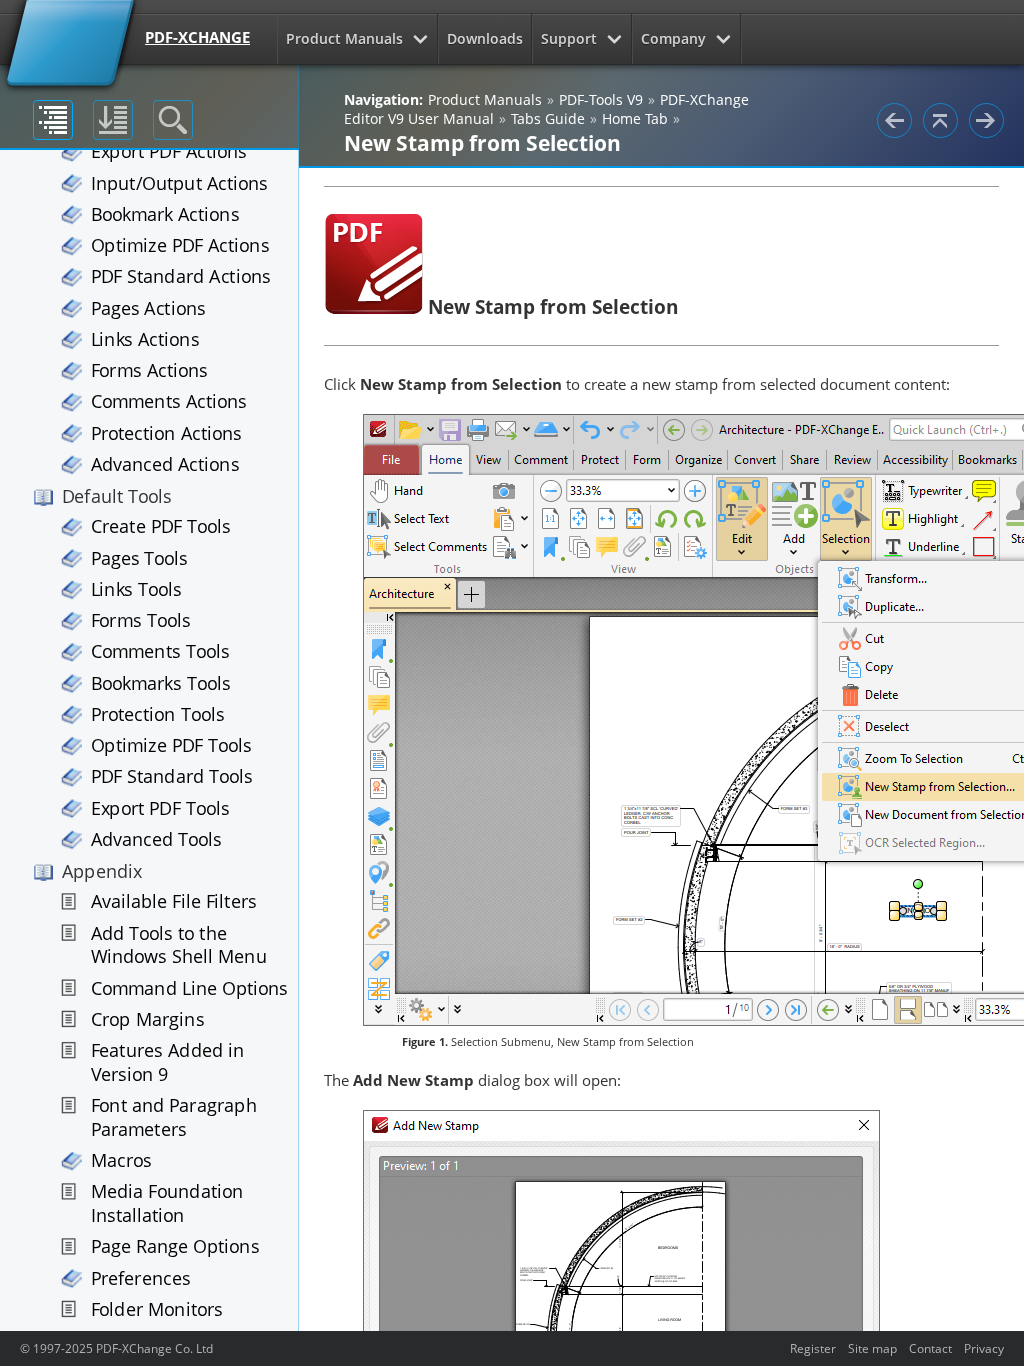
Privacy (984, 1348)
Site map (872, 1348)
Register (813, 1348)
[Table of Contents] (53, 120)
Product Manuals (344, 38)
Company (673, 38)
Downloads (485, 38)
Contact (930, 1348)
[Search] (173, 120)
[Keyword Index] (113, 120)
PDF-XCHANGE (197, 37)
